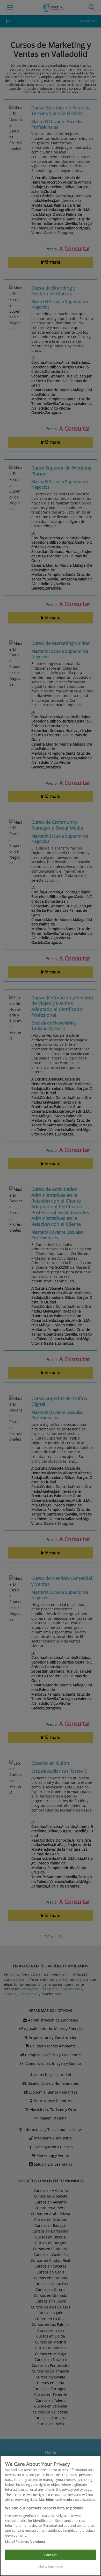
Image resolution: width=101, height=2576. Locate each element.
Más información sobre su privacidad (67, 2500)
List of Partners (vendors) (25, 2542)
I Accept (51, 2555)
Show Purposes (51, 2567)
